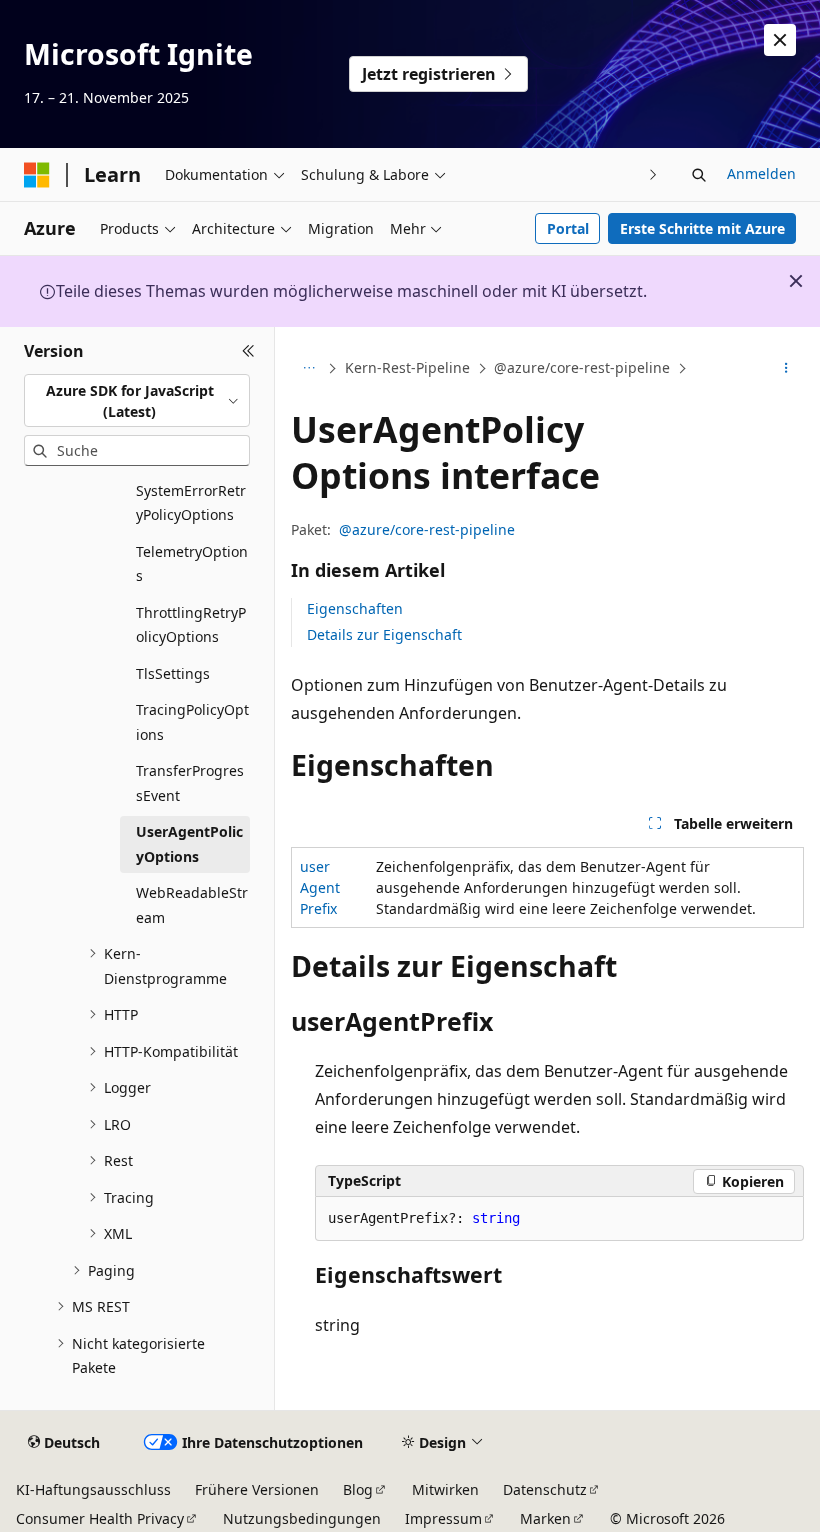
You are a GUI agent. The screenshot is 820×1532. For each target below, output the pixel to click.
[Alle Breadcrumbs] (308, 369)
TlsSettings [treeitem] (173, 673)
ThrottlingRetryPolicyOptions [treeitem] (191, 625)
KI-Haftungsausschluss (93, 1489)
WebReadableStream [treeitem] (192, 905)
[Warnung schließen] (780, 40)
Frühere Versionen (257, 1489)
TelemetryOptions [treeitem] (192, 564)
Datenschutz (545, 1489)
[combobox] (137, 400)
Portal (568, 228)
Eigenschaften (355, 608)
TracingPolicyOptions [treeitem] (192, 722)
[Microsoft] (37, 175)
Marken (545, 1518)
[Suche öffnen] (699, 175)
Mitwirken (445, 1489)
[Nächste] (653, 174)
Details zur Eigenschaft (384, 634)
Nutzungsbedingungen (302, 1518)
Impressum (443, 1518)
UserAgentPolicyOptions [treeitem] (189, 844)
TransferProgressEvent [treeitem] (190, 783)
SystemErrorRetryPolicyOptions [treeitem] (191, 503)
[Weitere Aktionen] (786, 369)
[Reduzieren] (248, 351)
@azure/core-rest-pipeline (582, 367)
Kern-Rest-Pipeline (407, 367)
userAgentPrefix (320, 887)
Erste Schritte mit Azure (702, 228)
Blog (358, 1489)
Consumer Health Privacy (100, 1518)
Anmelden (761, 173)
